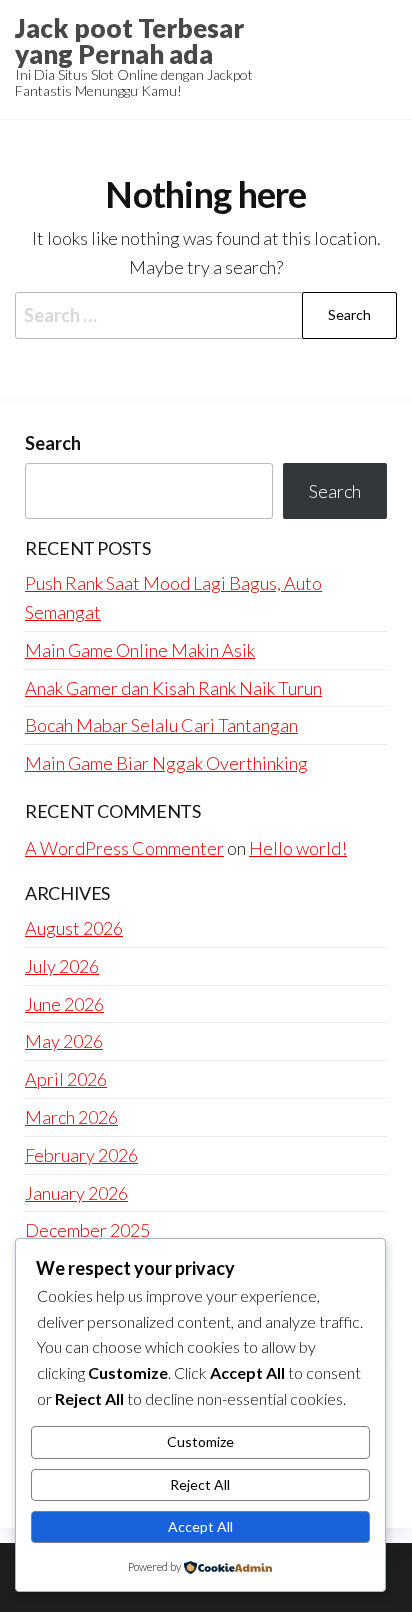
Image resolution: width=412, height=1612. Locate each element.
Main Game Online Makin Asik (140, 650)
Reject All (200, 1484)
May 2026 (64, 1041)
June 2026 (64, 1004)
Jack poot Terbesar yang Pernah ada (129, 41)
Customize (200, 1441)
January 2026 (76, 1193)
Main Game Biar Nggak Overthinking (166, 763)
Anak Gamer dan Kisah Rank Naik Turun (173, 688)
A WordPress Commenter (124, 848)
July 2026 (62, 966)
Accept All (200, 1526)
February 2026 (81, 1155)
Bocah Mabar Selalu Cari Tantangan (161, 725)
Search (53, 443)
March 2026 (71, 1117)
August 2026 (74, 928)
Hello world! (298, 848)
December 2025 (87, 1230)
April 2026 (66, 1079)
